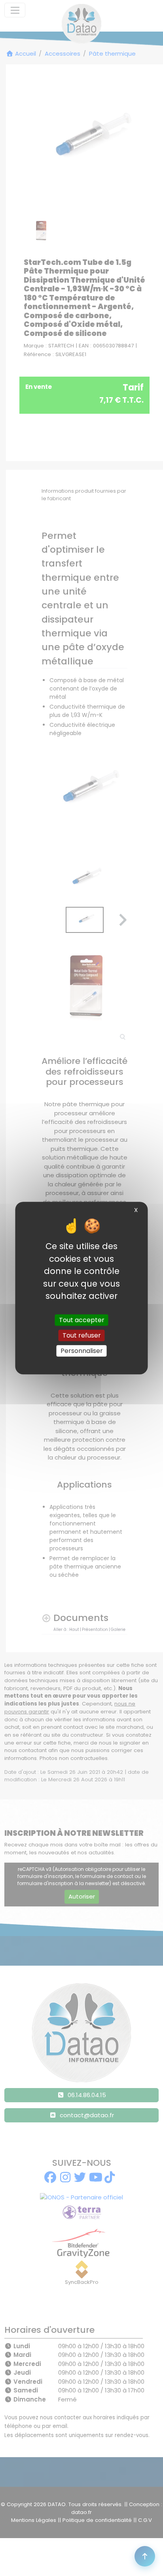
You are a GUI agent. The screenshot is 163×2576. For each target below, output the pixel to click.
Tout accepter (82, 1320)
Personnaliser (82, 1351)
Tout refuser (82, 1335)
